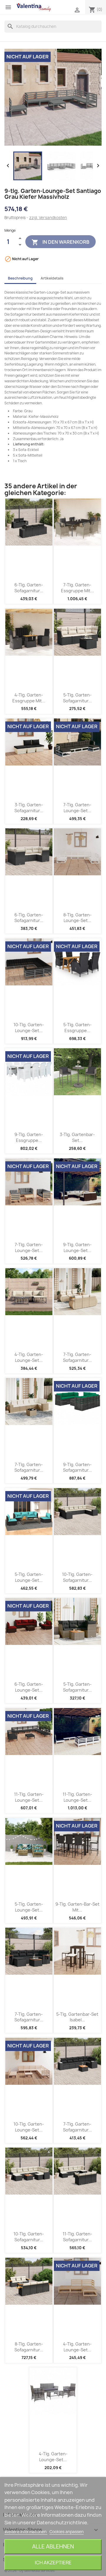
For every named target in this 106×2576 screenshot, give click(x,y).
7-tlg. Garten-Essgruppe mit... (77, 588)
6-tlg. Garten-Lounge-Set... (29, 1687)
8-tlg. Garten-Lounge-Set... (77, 918)
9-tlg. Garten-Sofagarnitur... (77, 1467)
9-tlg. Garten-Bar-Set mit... (77, 1907)
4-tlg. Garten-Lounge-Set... (29, 1357)
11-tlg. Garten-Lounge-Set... (29, 1797)
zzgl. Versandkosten (48, 218)
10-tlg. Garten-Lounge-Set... (29, 1028)
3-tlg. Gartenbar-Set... (77, 1137)
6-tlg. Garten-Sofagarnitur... (29, 588)
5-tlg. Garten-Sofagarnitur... (77, 698)
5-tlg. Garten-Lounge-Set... (29, 1577)
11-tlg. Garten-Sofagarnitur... (77, 2237)
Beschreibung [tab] (20, 278)
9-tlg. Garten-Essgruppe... (29, 1137)
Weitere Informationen (26, 2532)
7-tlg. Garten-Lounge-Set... (77, 808)
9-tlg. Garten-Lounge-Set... (77, 1247)
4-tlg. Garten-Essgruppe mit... (29, 698)
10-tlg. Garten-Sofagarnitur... (77, 1577)
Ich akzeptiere (53, 2562)
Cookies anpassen (67, 2532)
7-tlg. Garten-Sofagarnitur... (77, 1357)
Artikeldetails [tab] (52, 278)
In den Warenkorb (61, 242)
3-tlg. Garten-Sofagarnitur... (29, 808)
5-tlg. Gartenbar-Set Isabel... (77, 2017)
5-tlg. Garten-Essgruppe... (77, 1028)
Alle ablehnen (53, 2546)
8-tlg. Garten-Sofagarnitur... (29, 2347)
